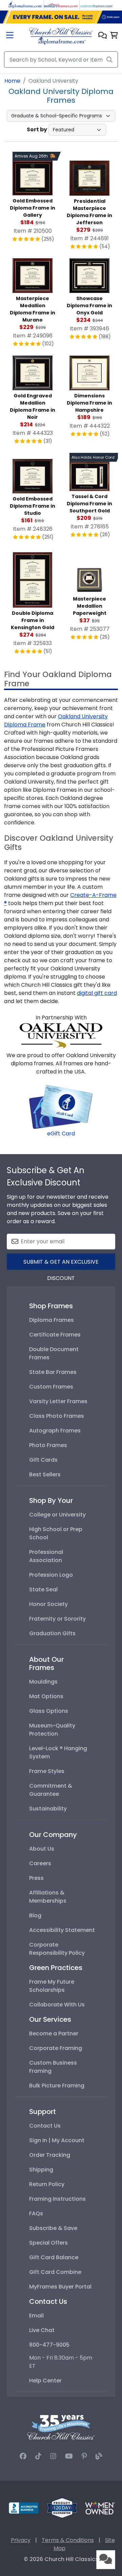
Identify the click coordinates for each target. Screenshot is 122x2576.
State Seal (43, 1589)
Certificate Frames (55, 1335)
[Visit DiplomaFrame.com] (25, 5)
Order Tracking (50, 2155)
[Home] (61, 36)
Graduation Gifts (52, 1633)
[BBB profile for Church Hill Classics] (24, 2507)
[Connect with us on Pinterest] (84, 2456)
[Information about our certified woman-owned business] (100, 2507)
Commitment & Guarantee (51, 1790)
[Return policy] (62, 2507)
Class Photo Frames (57, 1416)
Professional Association (46, 1556)
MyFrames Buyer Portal (60, 2287)
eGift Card (61, 1134)
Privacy (21, 2540)
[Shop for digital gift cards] (61, 1106)
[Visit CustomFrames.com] (97, 5)
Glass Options (49, 1711)
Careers (40, 1863)
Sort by (37, 129)
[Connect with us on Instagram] (53, 2456)
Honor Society (48, 1604)
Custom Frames (51, 1387)
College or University (57, 1515)
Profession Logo (51, 1575)
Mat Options (46, 1696)
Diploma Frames (52, 1320)
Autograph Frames (55, 1431)
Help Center (45, 2381)
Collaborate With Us (57, 2005)
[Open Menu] (10, 36)
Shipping (41, 2170)
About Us (42, 1849)
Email (36, 2316)
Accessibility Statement (62, 1930)
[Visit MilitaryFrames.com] (61, 5)
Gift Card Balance (54, 2257)
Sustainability (48, 1809)
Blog (35, 1915)
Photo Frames (48, 1445)
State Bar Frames (53, 1372)
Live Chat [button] (42, 2330)
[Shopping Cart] (114, 36)
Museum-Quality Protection (52, 1730)
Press (36, 1878)
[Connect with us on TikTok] (38, 2456)
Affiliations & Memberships (48, 1897)
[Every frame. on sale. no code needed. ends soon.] (61, 17)
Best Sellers (45, 1474)
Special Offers (48, 2243)
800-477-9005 (49, 2345)
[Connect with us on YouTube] (69, 2456)
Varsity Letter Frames (58, 1401)
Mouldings (43, 1682)
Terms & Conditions (68, 2540)
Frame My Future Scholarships (52, 1986)
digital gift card (97, 993)
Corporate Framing (56, 2048)
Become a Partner (54, 2033)
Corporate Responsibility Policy (57, 1949)
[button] (103, 36)
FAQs (36, 2213)
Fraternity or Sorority (57, 1619)
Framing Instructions (57, 2199)
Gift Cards (43, 1460)
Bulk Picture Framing (57, 2086)
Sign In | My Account (57, 2140)
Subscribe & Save (53, 2228)
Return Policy (47, 2184)
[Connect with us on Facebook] (23, 2456)
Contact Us (45, 2126)
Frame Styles (47, 1771)
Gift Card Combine (55, 2272)
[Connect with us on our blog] (99, 2456)
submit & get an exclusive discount (61, 1264)
